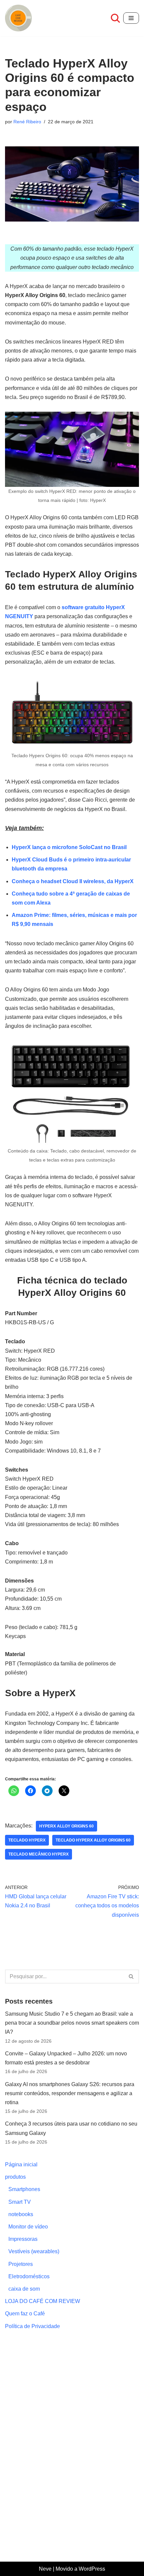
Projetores (21, 2264)
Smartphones (24, 2189)
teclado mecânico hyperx (39, 1854)
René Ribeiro (27, 122)
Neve (45, 2569)
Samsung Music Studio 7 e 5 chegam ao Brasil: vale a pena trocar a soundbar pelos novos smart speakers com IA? (72, 2023)
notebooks (21, 2214)
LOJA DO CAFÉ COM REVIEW (43, 2301)
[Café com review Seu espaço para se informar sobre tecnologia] (20, 18)
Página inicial (21, 2164)
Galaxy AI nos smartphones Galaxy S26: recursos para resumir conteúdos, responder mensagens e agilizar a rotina (70, 2093)
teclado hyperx (27, 1840)
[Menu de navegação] (131, 18)
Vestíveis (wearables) (34, 2251)
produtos (15, 2177)
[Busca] (115, 18)
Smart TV (20, 2202)
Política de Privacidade (32, 2326)
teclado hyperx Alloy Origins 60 (93, 1840)
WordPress (92, 2569)
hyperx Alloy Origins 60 (66, 1826)
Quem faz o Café (25, 2314)
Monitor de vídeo (28, 2227)
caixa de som (24, 2289)
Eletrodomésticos (29, 2276)
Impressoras (23, 2239)
